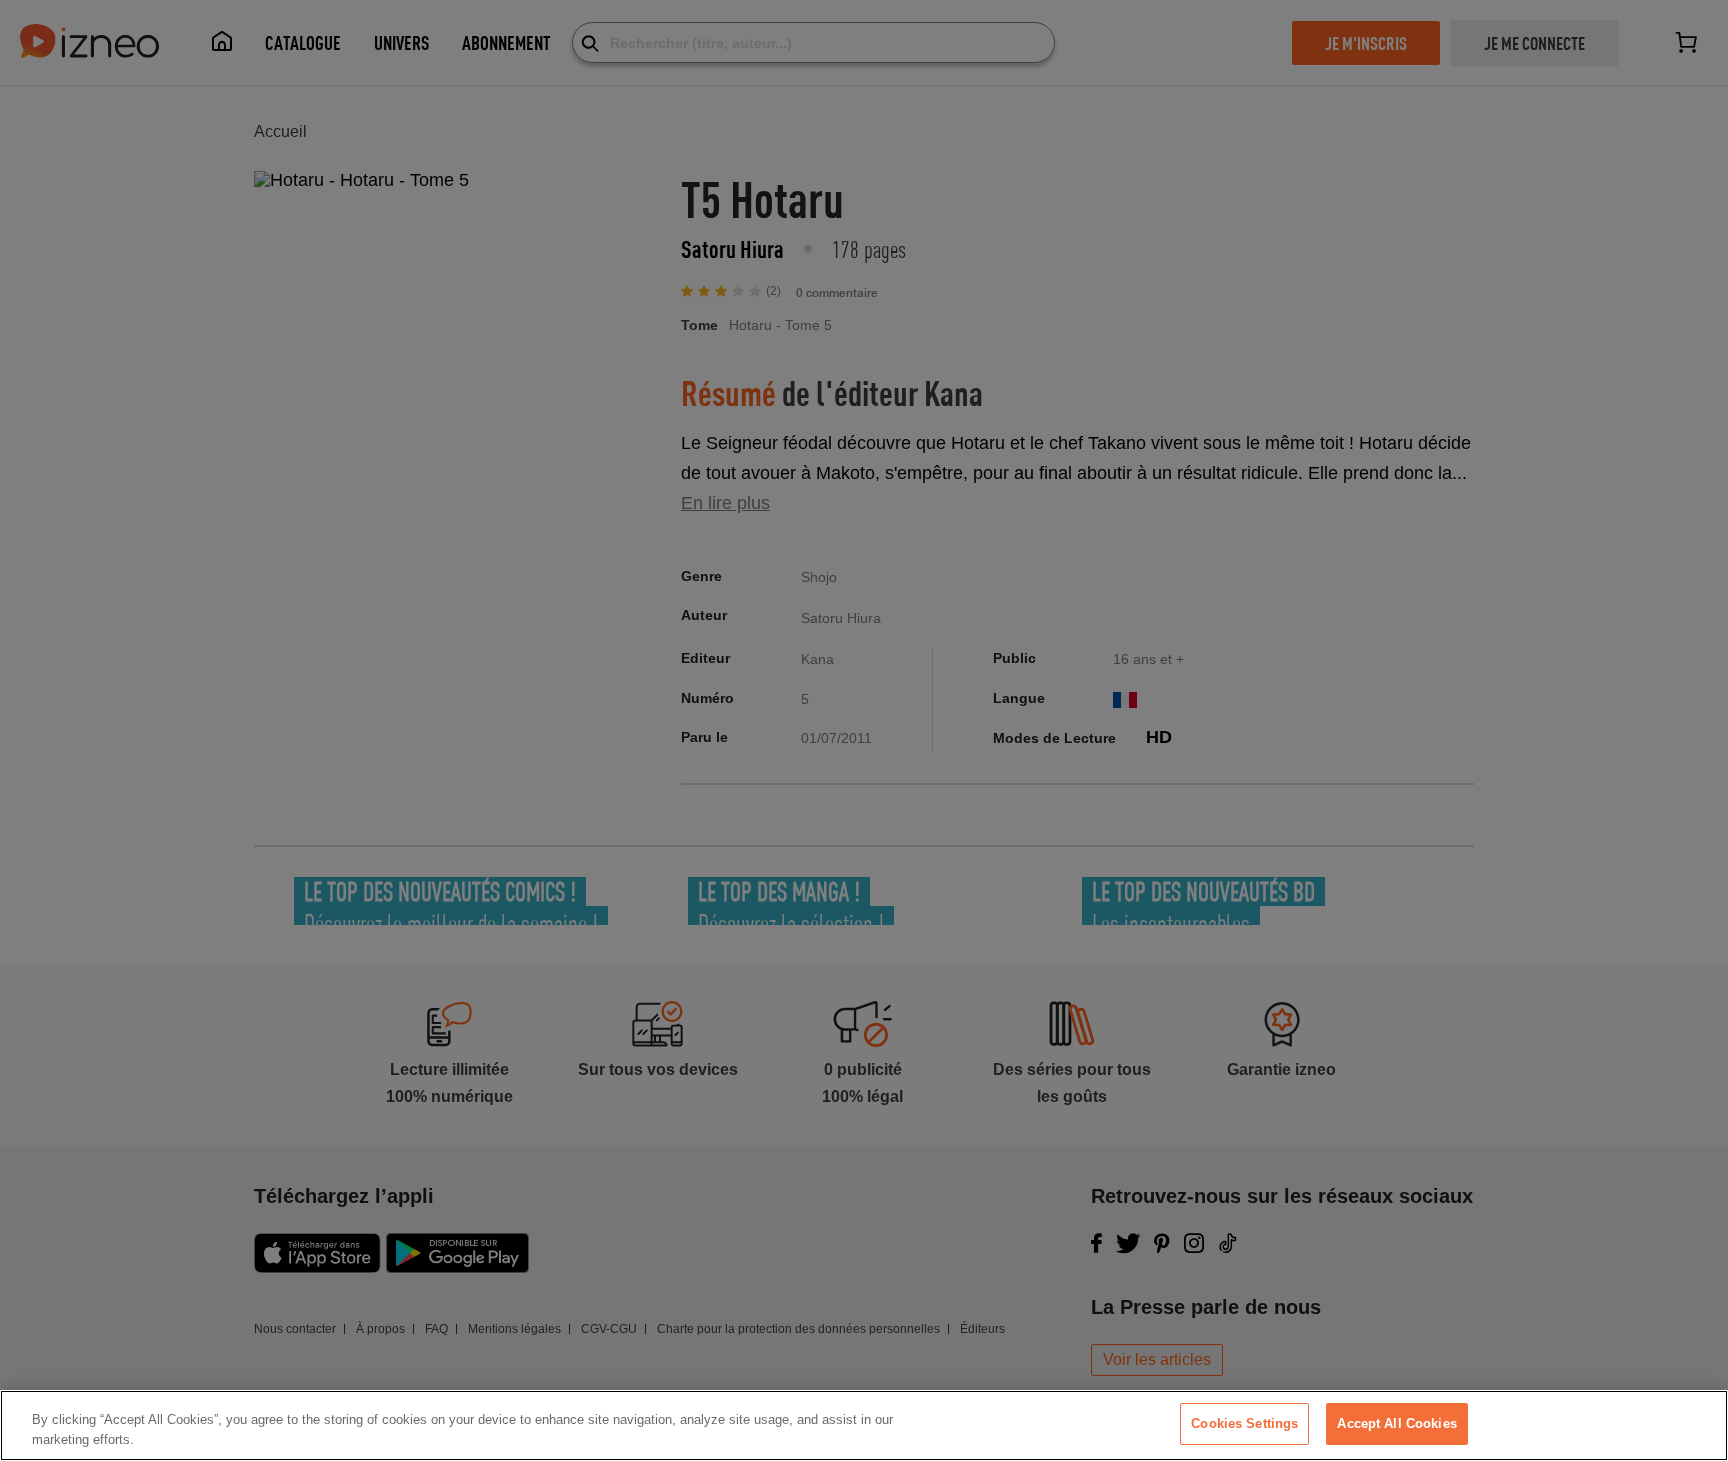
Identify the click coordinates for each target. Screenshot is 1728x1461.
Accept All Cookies (1396, 1423)
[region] (864, 1425)
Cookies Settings (1244, 1423)
